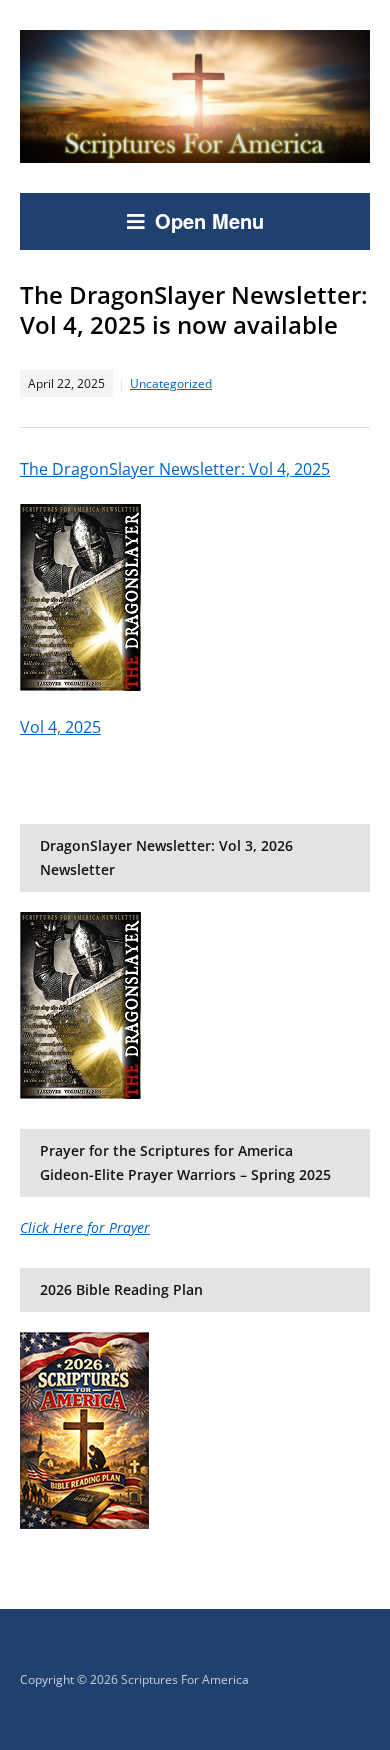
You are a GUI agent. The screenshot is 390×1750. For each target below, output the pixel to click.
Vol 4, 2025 (60, 727)
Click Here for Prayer (85, 1227)
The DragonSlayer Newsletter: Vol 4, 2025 (175, 469)
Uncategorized (171, 383)
